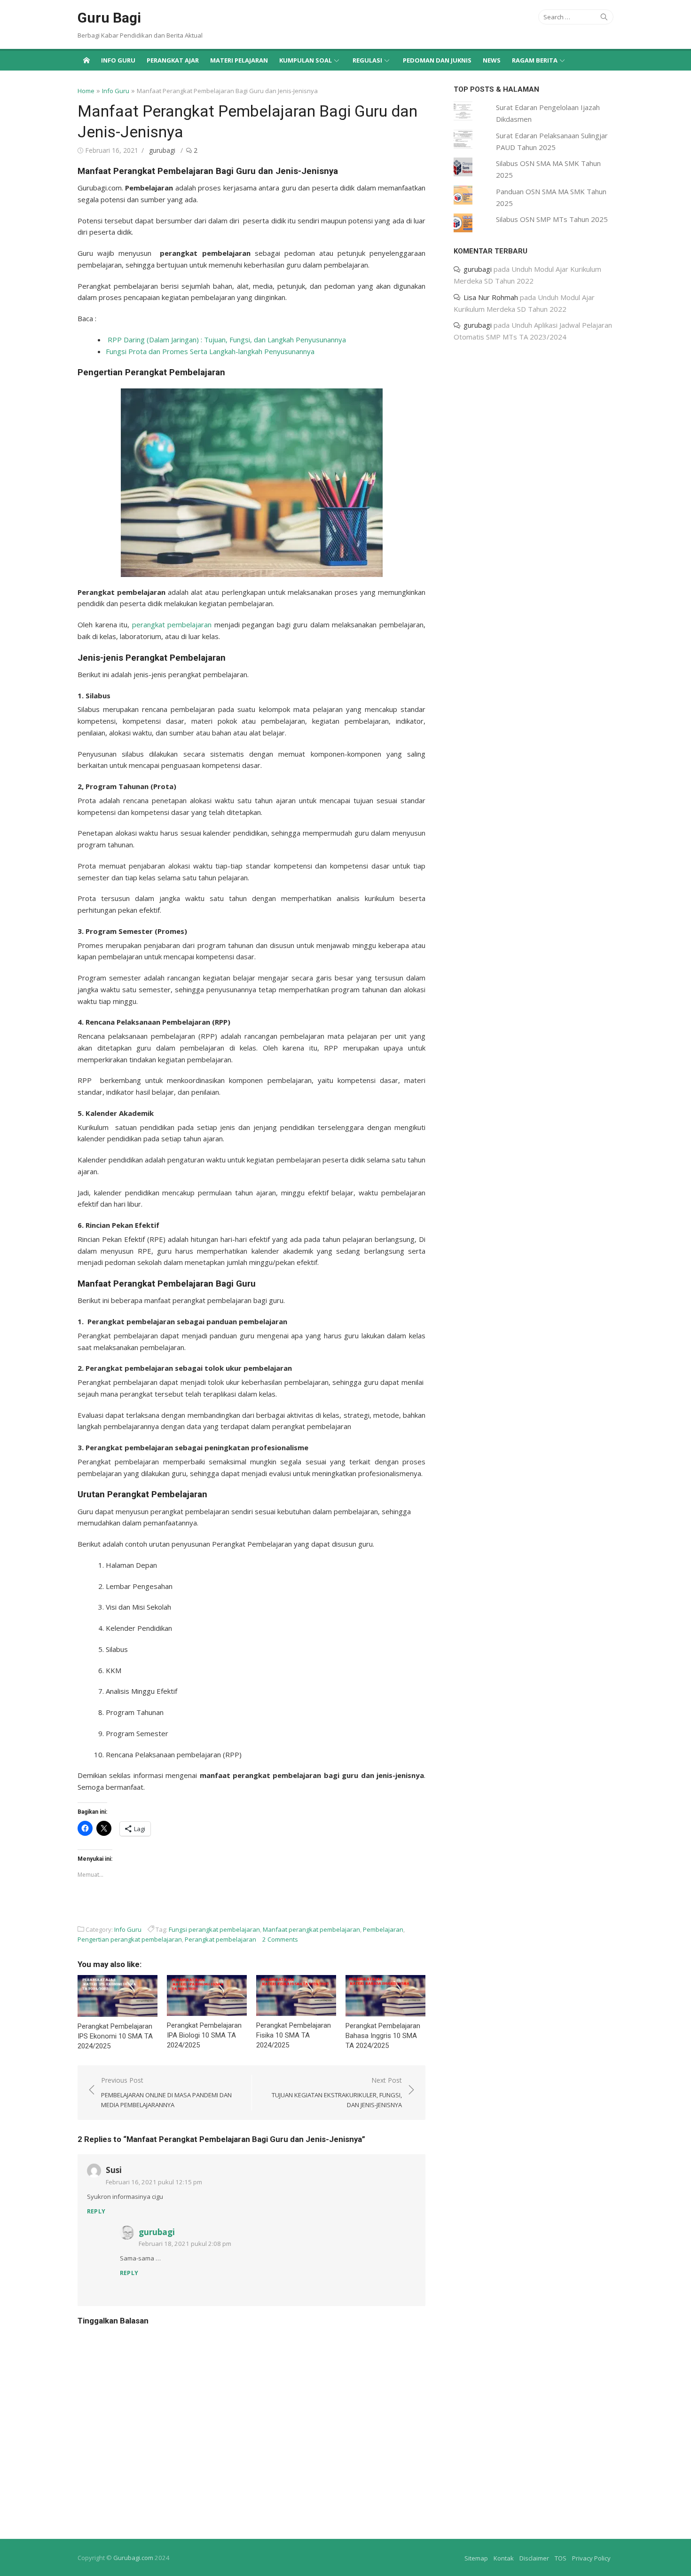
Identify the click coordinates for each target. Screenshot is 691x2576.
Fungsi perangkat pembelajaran (214, 1929)
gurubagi (162, 150)
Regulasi (367, 60)
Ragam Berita (535, 60)
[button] (252, 483)
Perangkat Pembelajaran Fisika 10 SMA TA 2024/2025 (294, 2035)
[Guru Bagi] (86, 60)
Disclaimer (534, 2558)
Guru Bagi (109, 18)
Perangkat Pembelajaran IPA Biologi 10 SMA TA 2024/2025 (204, 2035)
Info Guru (118, 60)
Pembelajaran (383, 1929)
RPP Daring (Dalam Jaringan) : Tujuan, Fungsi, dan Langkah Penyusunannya (227, 340)
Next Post (337, 2093)
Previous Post (166, 2093)
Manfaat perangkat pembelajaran (311, 1929)
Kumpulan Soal (306, 60)
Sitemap (476, 2558)
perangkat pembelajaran (172, 624)
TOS (561, 2558)
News (492, 60)
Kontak (504, 2558)
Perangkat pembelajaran (220, 1939)
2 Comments (280, 1939)
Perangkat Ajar (173, 60)
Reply (96, 2211)
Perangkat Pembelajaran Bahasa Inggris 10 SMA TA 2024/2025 (383, 2036)
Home (86, 91)
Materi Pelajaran (239, 60)
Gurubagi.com (133, 2558)
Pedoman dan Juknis (437, 60)
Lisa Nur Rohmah (491, 297)
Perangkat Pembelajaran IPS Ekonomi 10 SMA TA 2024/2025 (115, 2036)
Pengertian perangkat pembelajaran (130, 1939)
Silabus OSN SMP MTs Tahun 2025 (552, 219)
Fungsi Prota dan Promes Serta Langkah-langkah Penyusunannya (210, 351)
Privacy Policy (591, 2558)
